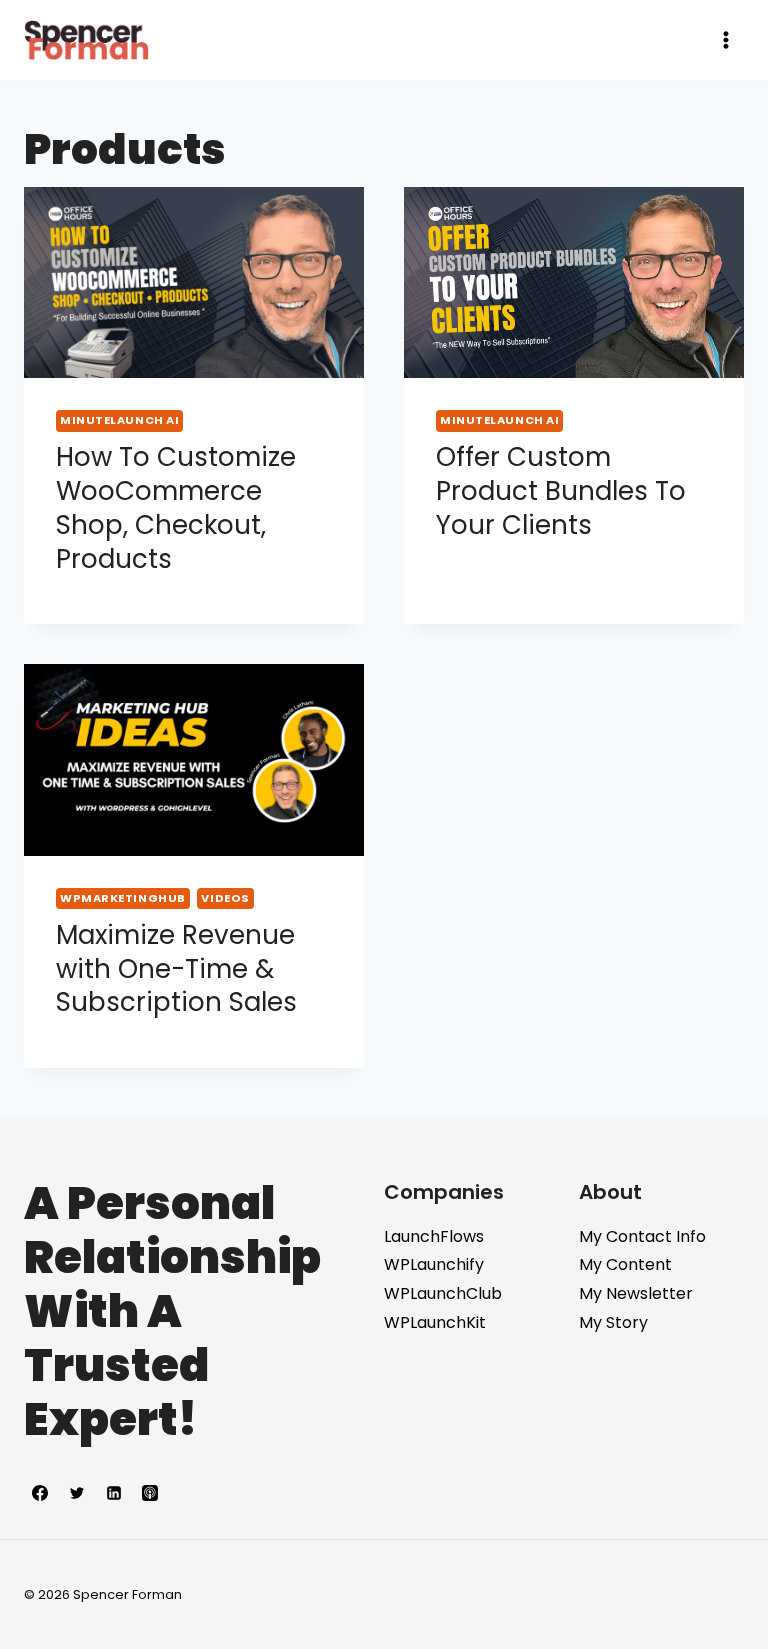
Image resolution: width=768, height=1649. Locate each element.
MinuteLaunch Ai (119, 420)
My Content (625, 1264)
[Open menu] (725, 39)
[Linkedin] (114, 1493)
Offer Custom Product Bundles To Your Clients (561, 491)
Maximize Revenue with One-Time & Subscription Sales (176, 969)
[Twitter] (77, 1493)
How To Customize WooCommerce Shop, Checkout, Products (176, 507)
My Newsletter (636, 1293)
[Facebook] (40, 1493)
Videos (225, 898)
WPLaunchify (434, 1264)
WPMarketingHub (123, 898)
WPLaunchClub (443, 1293)
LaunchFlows (434, 1236)
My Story (613, 1322)
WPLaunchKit (435, 1322)
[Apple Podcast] (150, 1493)
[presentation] (194, 282)
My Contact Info (642, 1236)
